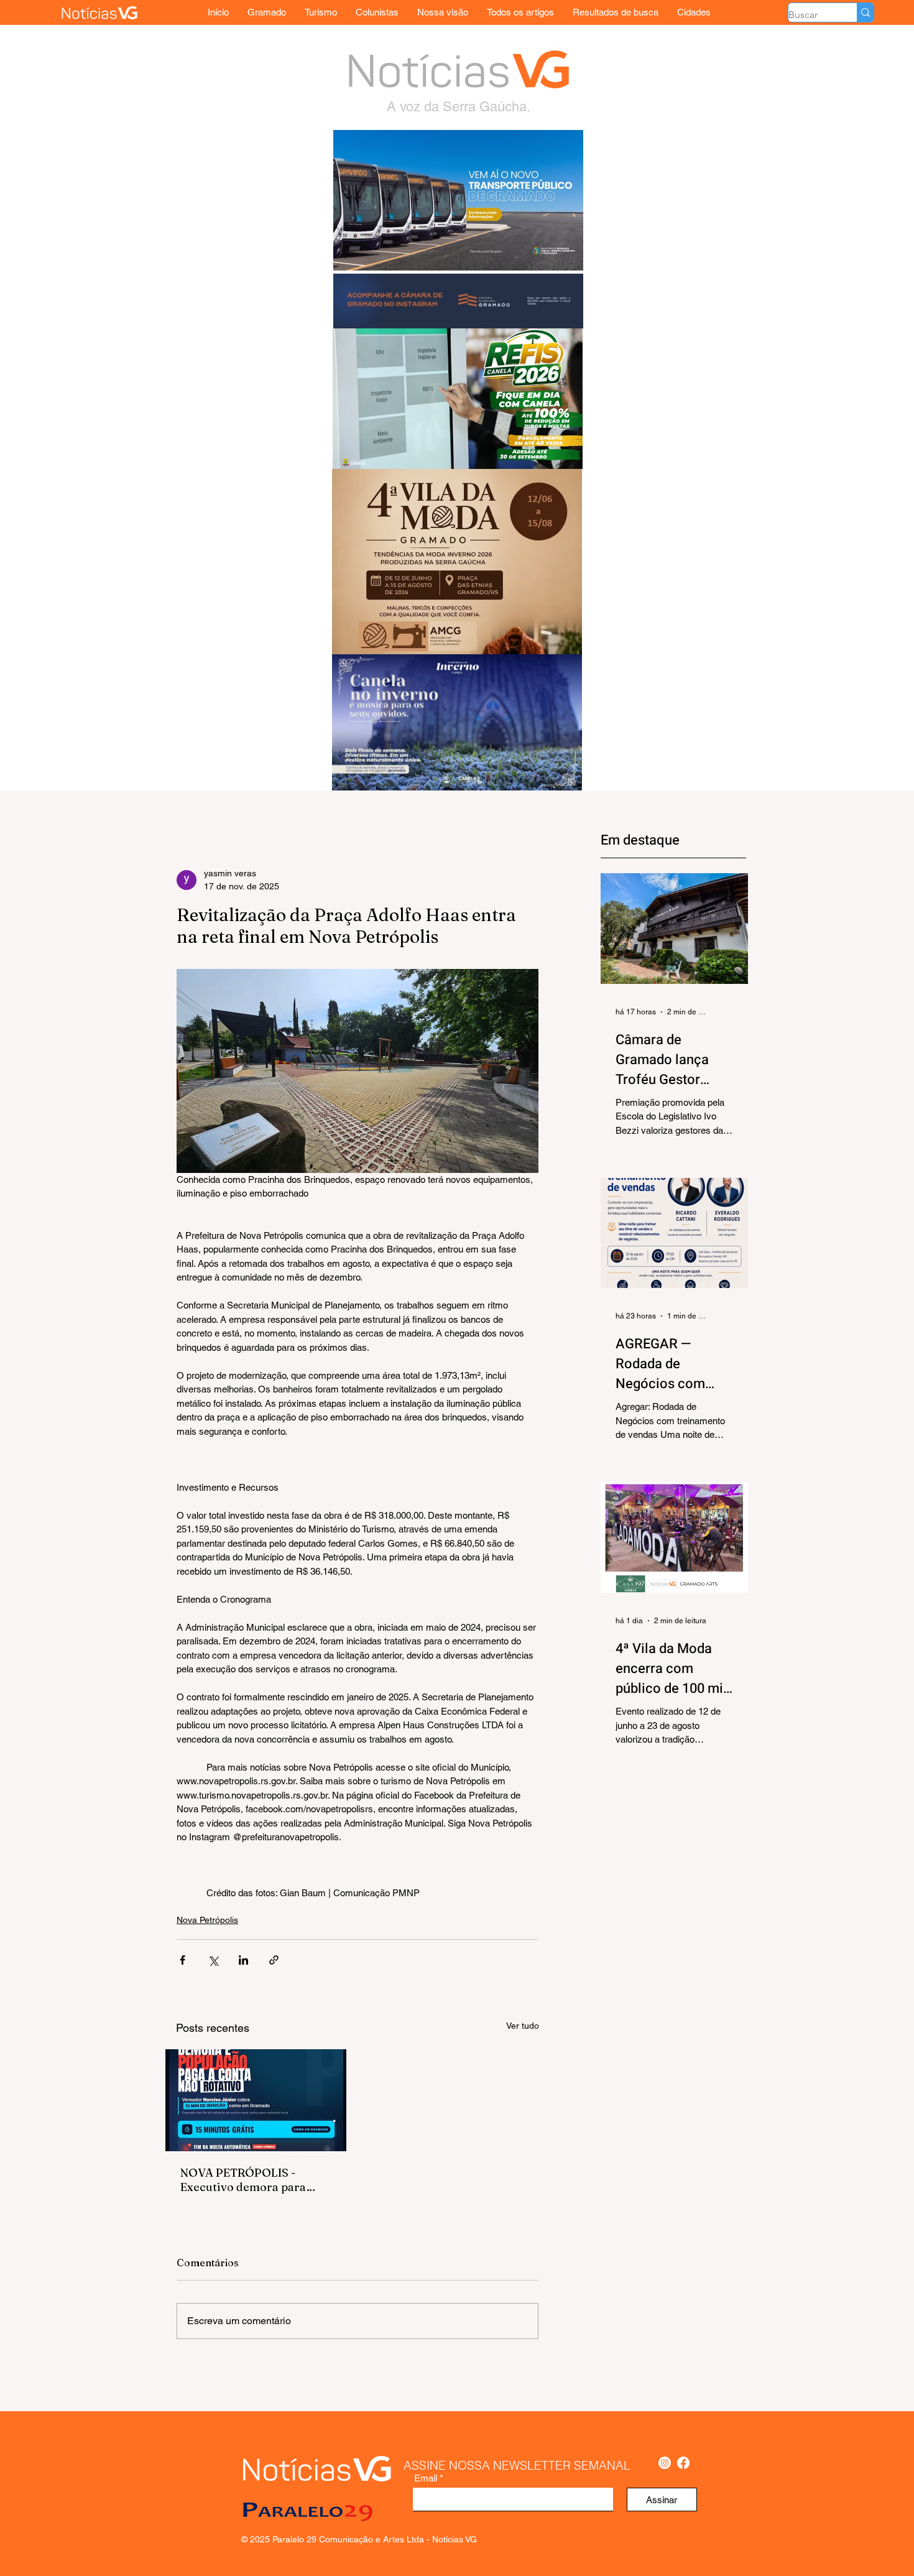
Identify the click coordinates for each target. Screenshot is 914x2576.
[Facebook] (683, 2463)
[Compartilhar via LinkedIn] (243, 1960)
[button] (694, 12)
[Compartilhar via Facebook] (182, 1960)
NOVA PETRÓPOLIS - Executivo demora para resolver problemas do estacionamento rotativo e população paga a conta (252, 2180)
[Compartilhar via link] (274, 1960)
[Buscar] (865, 12)
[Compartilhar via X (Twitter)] (213, 1960)
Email (426, 2478)
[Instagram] (665, 2463)
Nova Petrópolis (207, 1920)
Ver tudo (523, 2026)
